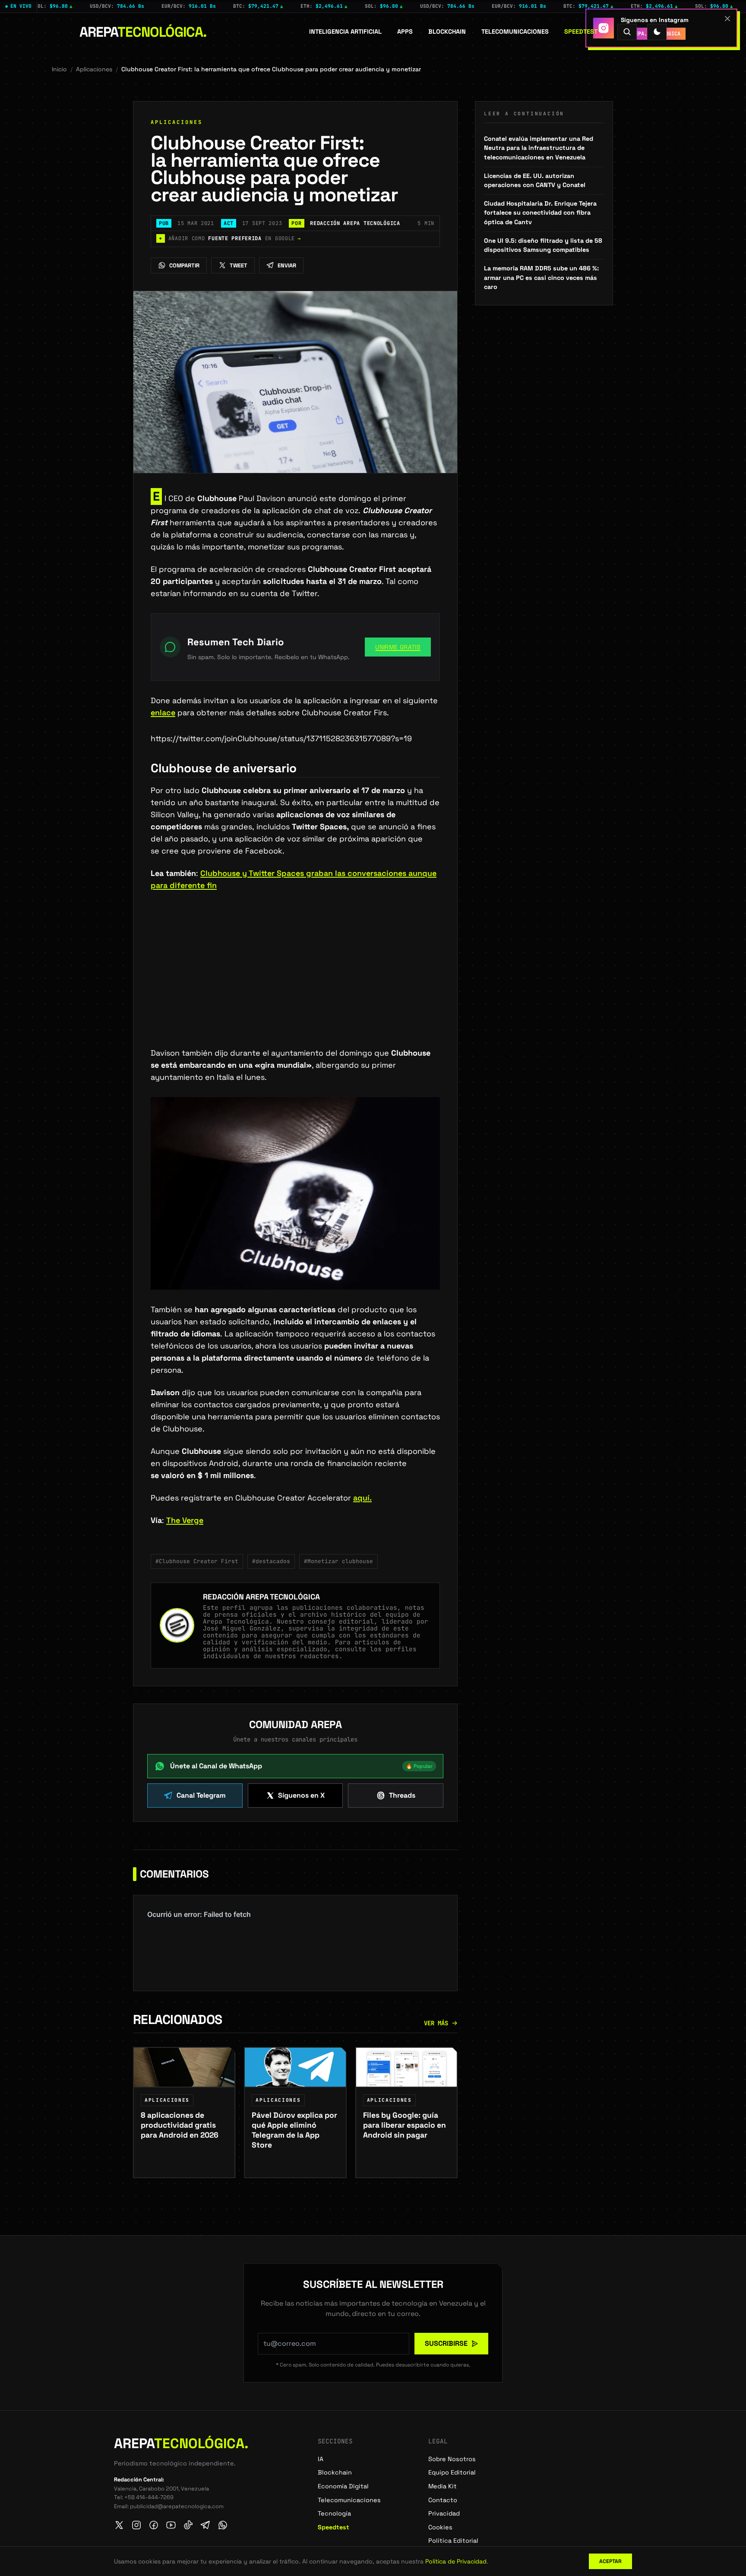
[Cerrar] (727, 19)
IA (321, 2459)
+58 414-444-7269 (149, 2497)
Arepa (143, 32)
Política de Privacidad (456, 2561)
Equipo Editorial (452, 2472)
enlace (163, 712)
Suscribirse (446, 2343)
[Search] (627, 32)
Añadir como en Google (230, 238)
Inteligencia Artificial (345, 32)
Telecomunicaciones (515, 32)
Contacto (443, 2500)
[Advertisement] (295, 983)
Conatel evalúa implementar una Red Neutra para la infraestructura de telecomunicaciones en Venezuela (539, 148)
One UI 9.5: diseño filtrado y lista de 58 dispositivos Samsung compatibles (543, 245)
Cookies (440, 2527)
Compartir (184, 265)
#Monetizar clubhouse (338, 1561)
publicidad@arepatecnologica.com (177, 2506)
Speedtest (581, 32)
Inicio (59, 69)
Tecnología (334, 2513)
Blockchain (447, 32)
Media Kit (443, 2486)
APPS (405, 32)
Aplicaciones (94, 69)
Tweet (239, 265)
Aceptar (610, 2561)
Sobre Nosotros (452, 2459)
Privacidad (444, 2513)
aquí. (362, 1498)
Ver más (436, 2023)
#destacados (271, 1561)
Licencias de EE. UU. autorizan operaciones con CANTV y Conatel (535, 181)
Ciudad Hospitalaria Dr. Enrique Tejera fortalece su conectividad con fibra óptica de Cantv (540, 213)
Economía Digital (343, 2486)
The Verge (185, 1520)
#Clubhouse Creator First (197, 1561)
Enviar (287, 265)
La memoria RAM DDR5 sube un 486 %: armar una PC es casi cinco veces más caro (541, 278)
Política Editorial (453, 2541)
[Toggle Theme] (657, 32)
